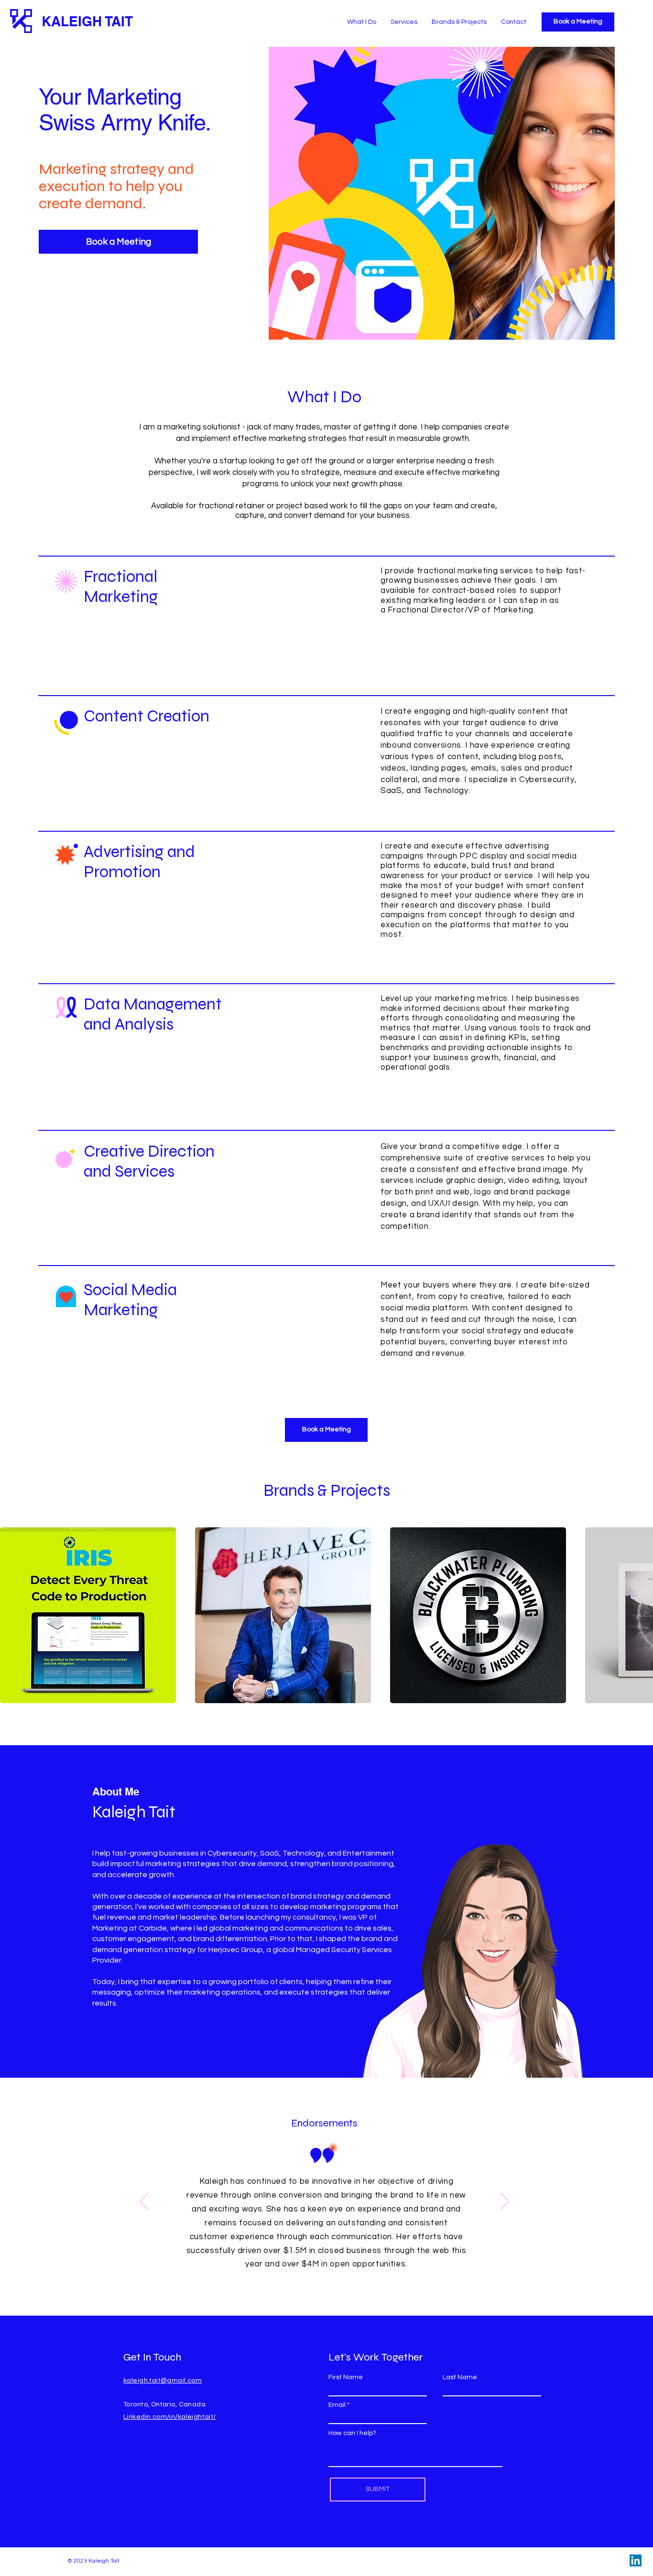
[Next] (505, 2202)
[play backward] (12, 1615)
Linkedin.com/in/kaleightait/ (170, 2417)
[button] (88, 1615)
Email (337, 2405)
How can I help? (352, 2433)
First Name (346, 2377)
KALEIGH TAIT (87, 21)
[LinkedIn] (636, 2560)
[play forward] (641, 1615)
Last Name (460, 2377)
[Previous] (144, 2202)
